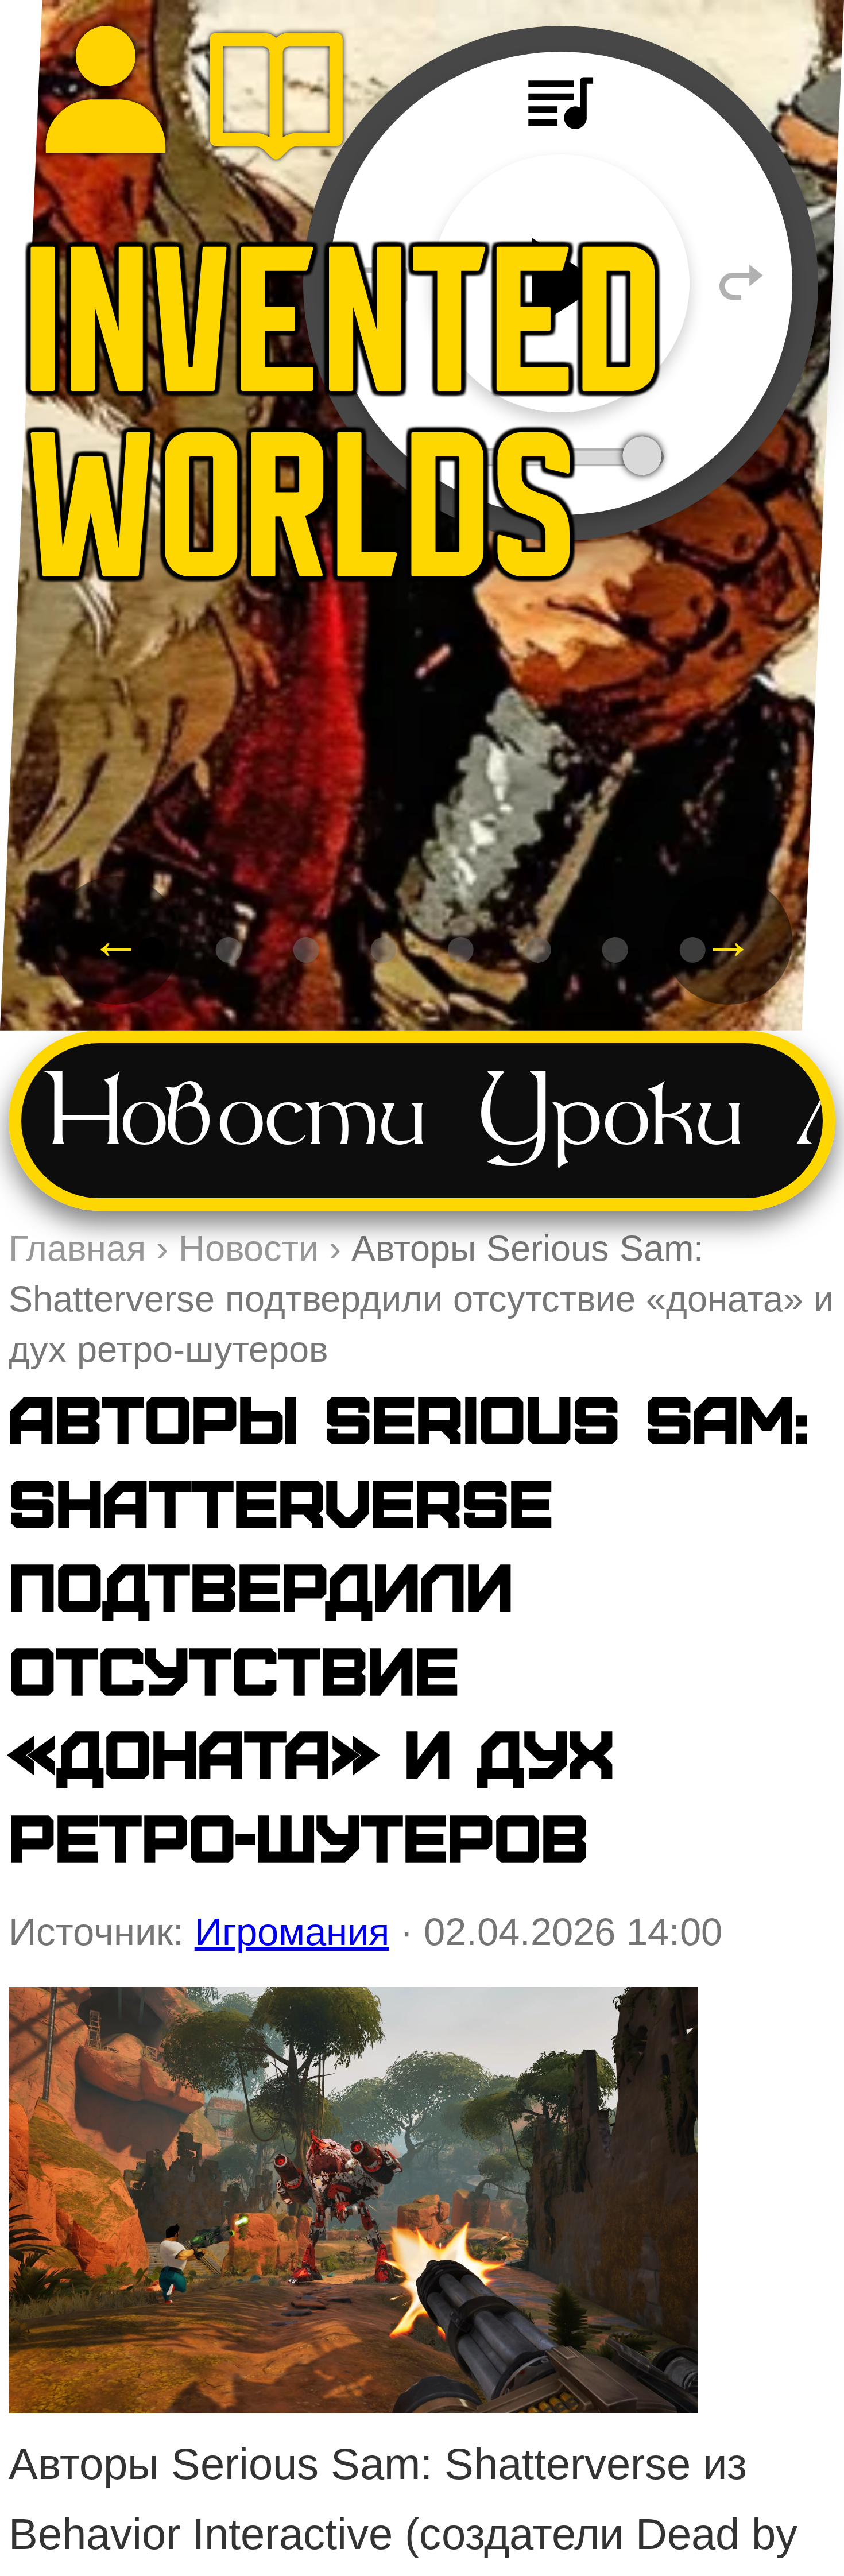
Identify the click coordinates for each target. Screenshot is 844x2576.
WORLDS (302, 525)
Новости (237, 1120)
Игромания (292, 1932)
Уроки (611, 1120)
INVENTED (345, 340)
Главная (77, 1248)
